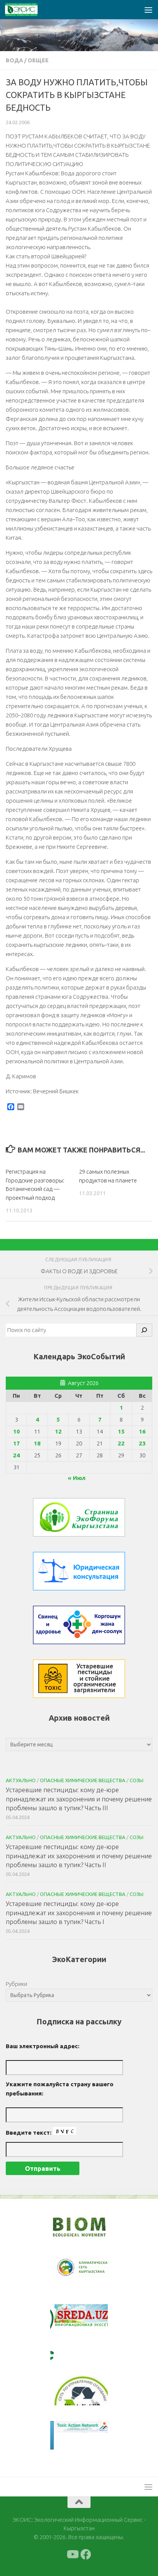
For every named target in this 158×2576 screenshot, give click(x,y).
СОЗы (137, 1780)
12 (58, 1431)
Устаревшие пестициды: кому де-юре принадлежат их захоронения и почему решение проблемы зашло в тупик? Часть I (79, 1912)
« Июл (77, 1478)
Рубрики (16, 1984)
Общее (38, 60)
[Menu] (148, 10)
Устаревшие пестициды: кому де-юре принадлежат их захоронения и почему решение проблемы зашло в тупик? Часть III (79, 1799)
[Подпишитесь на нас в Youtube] (72, 2554)
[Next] (92, 2273)
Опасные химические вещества (83, 1780)
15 (121, 1431)
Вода (14, 60)
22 (121, 1443)
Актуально (21, 1780)
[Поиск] (144, 1330)
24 (16, 1455)
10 (16, 1431)
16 (142, 1431)
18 (37, 1443)
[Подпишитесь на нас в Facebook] (86, 2554)
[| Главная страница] (27, 10)
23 (142, 1443)
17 (16, 1443)
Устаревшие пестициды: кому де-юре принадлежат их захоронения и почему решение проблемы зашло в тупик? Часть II (79, 1856)
